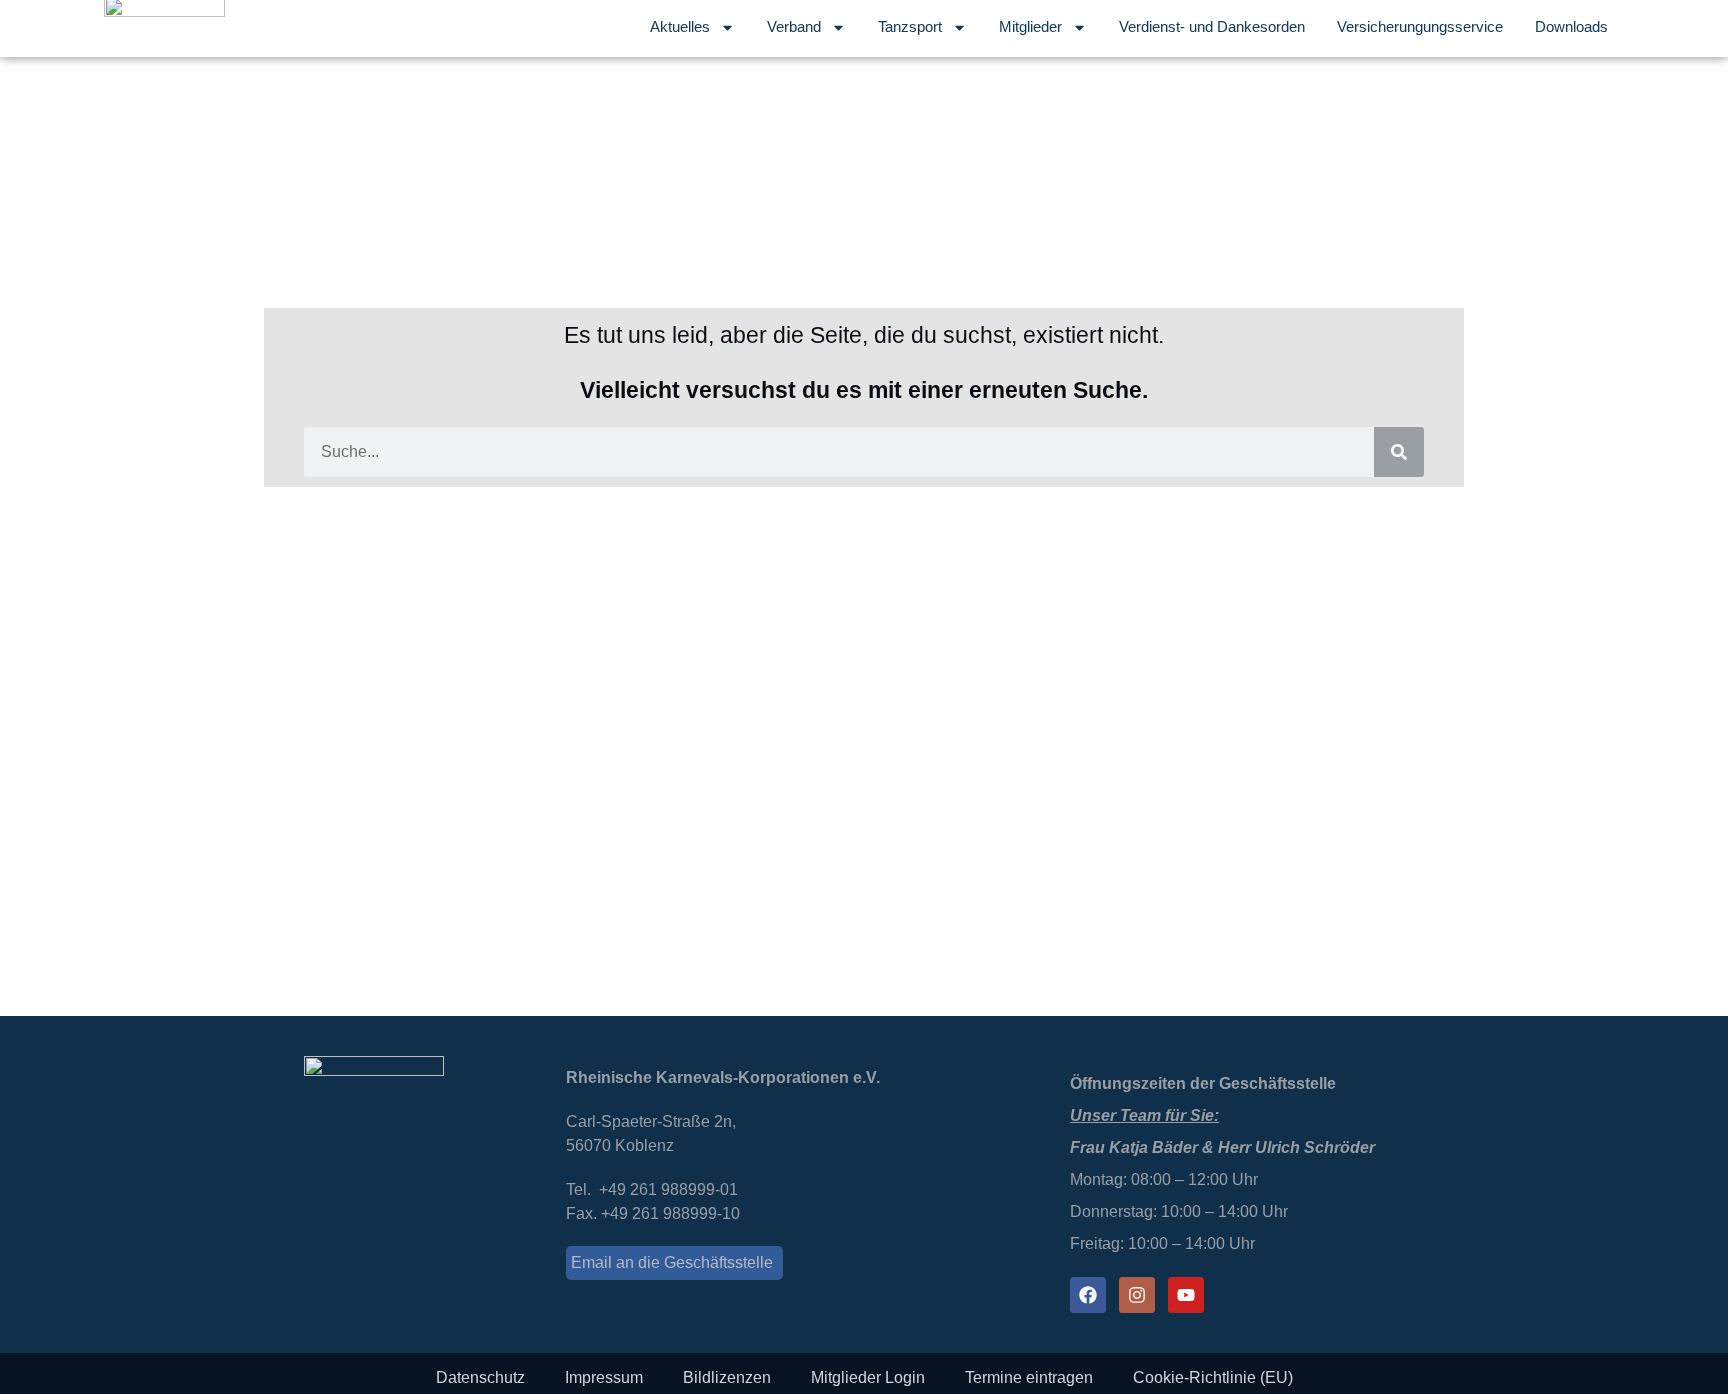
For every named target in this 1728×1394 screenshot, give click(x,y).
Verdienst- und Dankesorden (1212, 26)
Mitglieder (1030, 26)
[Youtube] (1186, 1295)
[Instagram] (1137, 1295)
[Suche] (1399, 452)
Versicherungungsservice (1420, 26)
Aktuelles (680, 26)
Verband (794, 26)
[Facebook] (1088, 1295)
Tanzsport (910, 26)
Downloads (1571, 26)
